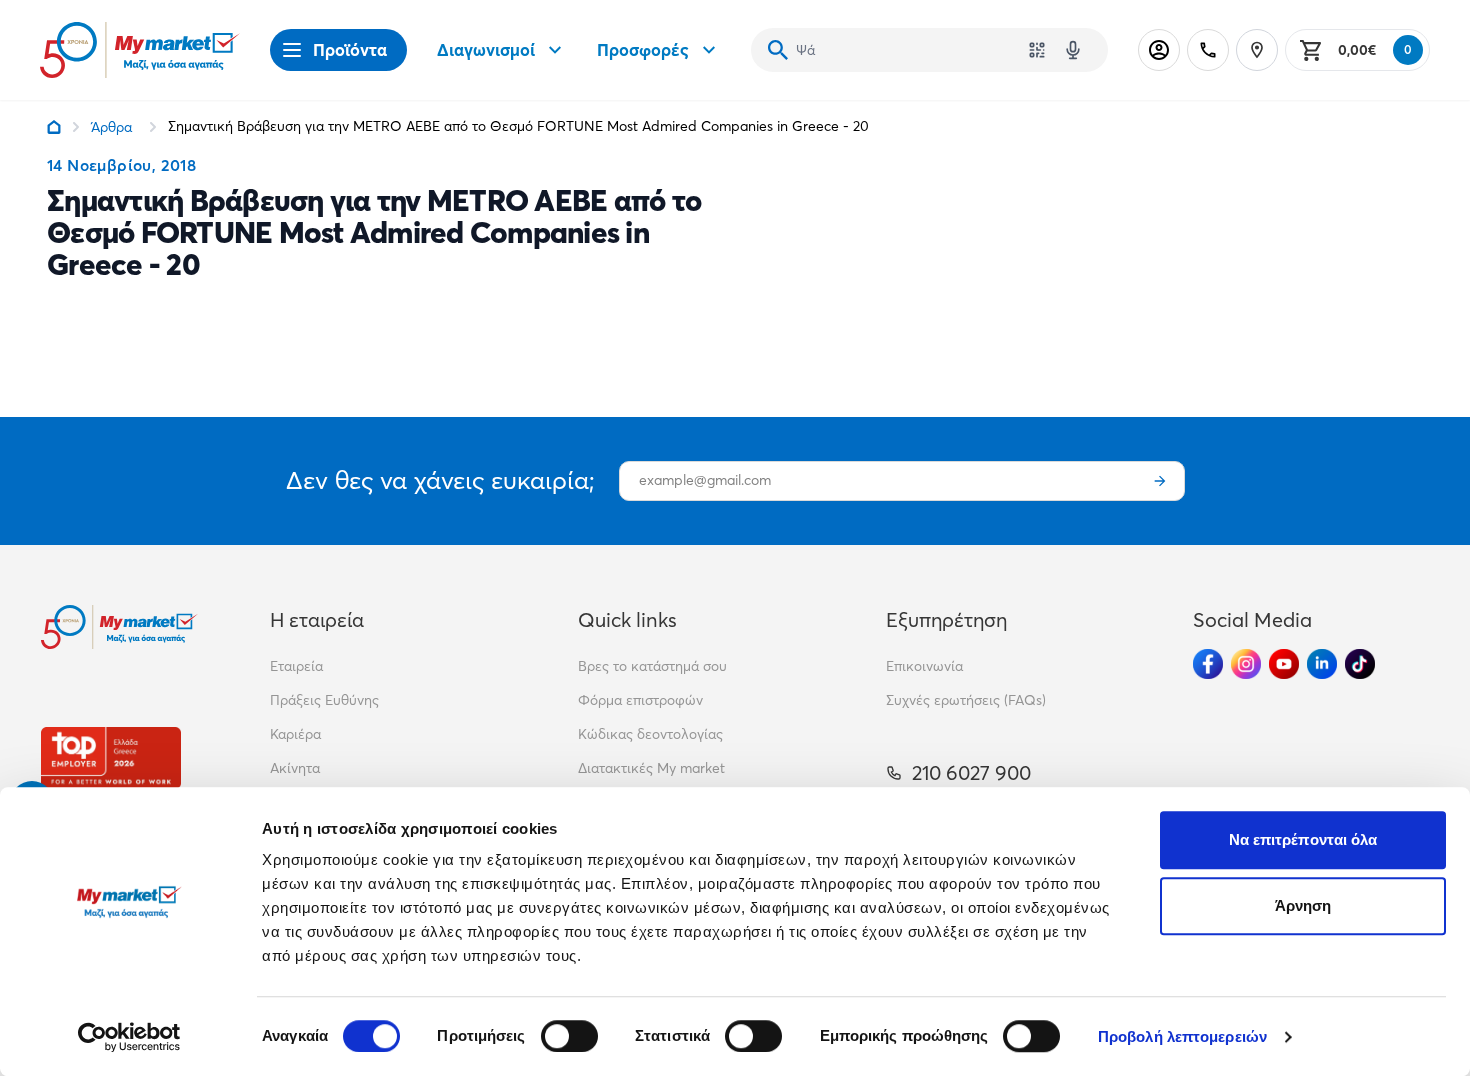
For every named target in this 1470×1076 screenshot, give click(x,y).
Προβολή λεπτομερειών (1182, 1036)
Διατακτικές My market (651, 768)
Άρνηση (1303, 905)
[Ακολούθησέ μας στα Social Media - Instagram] (1246, 664)
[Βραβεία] (111, 757)
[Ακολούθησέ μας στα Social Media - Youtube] (1284, 664)
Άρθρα (111, 127)
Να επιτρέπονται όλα (1303, 839)
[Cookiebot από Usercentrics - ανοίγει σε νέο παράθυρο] (129, 1037)
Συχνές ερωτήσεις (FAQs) (966, 700)
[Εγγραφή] (1160, 481)
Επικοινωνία (924, 666)
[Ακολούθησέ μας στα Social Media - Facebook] (1208, 664)
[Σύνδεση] (1159, 50)
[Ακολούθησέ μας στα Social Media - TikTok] (1360, 664)
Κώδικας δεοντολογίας (650, 734)
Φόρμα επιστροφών (640, 700)
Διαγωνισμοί (486, 49)
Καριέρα (295, 734)
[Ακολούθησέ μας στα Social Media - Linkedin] (1322, 664)
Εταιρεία (296, 666)
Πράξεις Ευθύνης (324, 700)
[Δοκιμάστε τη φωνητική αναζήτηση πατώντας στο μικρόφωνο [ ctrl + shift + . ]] (1073, 50)
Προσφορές (643, 49)
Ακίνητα (295, 768)
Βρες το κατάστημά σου (652, 666)
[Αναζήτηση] (778, 50)
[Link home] (54, 127)
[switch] (569, 1036)
